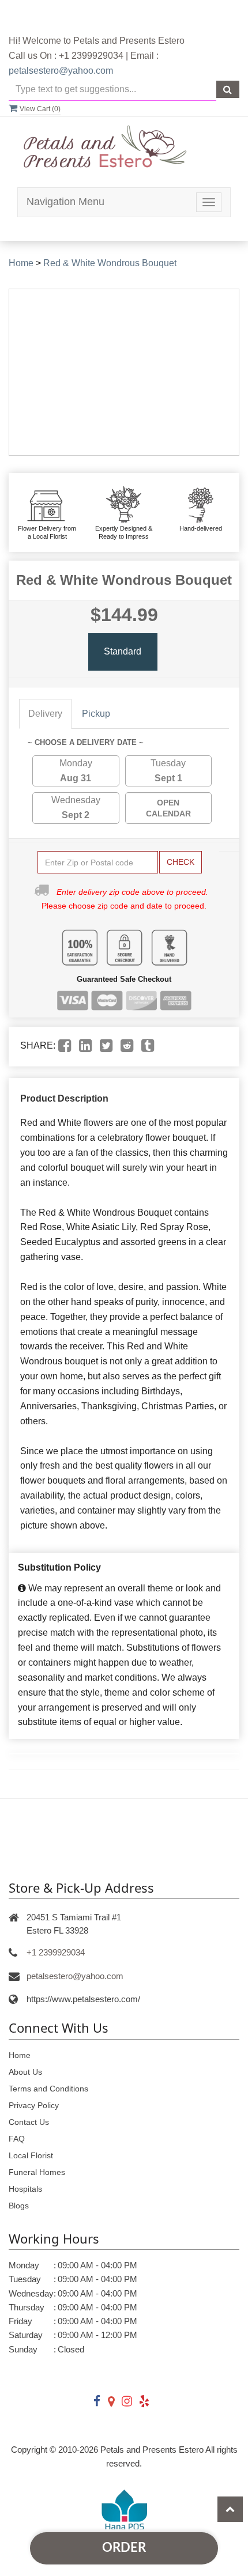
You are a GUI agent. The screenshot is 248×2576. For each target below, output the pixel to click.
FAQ (17, 2139)
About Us (25, 2072)
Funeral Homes (37, 2172)
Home (21, 263)
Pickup (96, 714)
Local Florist (31, 2155)
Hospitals (25, 2189)
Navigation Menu (65, 202)
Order (124, 2548)
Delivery (45, 714)
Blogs (19, 2206)
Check (181, 862)
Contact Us (29, 2122)
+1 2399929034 (56, 1952)
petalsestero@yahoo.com (61, 71)
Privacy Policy (34, 2105)
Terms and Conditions (48, 2089)
